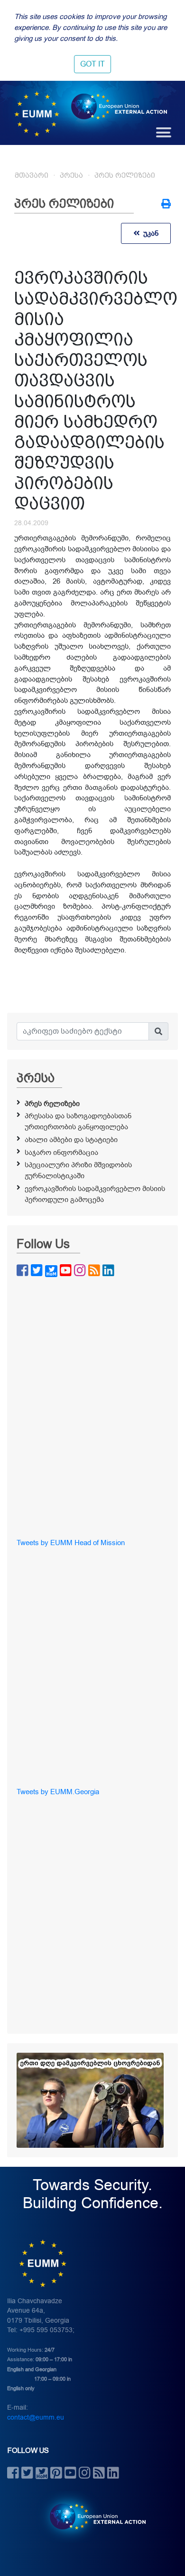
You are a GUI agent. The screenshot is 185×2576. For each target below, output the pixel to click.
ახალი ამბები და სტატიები (71, 1140)
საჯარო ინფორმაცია (61, 1153)
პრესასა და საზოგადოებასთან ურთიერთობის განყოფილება (78, 1121)
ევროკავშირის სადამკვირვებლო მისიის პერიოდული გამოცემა (95, 1194)
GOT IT (92, 64)
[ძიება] (158, 1031)
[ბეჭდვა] (166, 205)
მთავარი (32, 175)
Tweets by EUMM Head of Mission (71, 1543)
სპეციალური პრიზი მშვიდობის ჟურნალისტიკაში (78, 1170)
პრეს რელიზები (125, 175)
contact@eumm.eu (36, 2417)
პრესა (71, 175)
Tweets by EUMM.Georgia (58, 1792)
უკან (149, 233)
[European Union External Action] (93, 2516)
